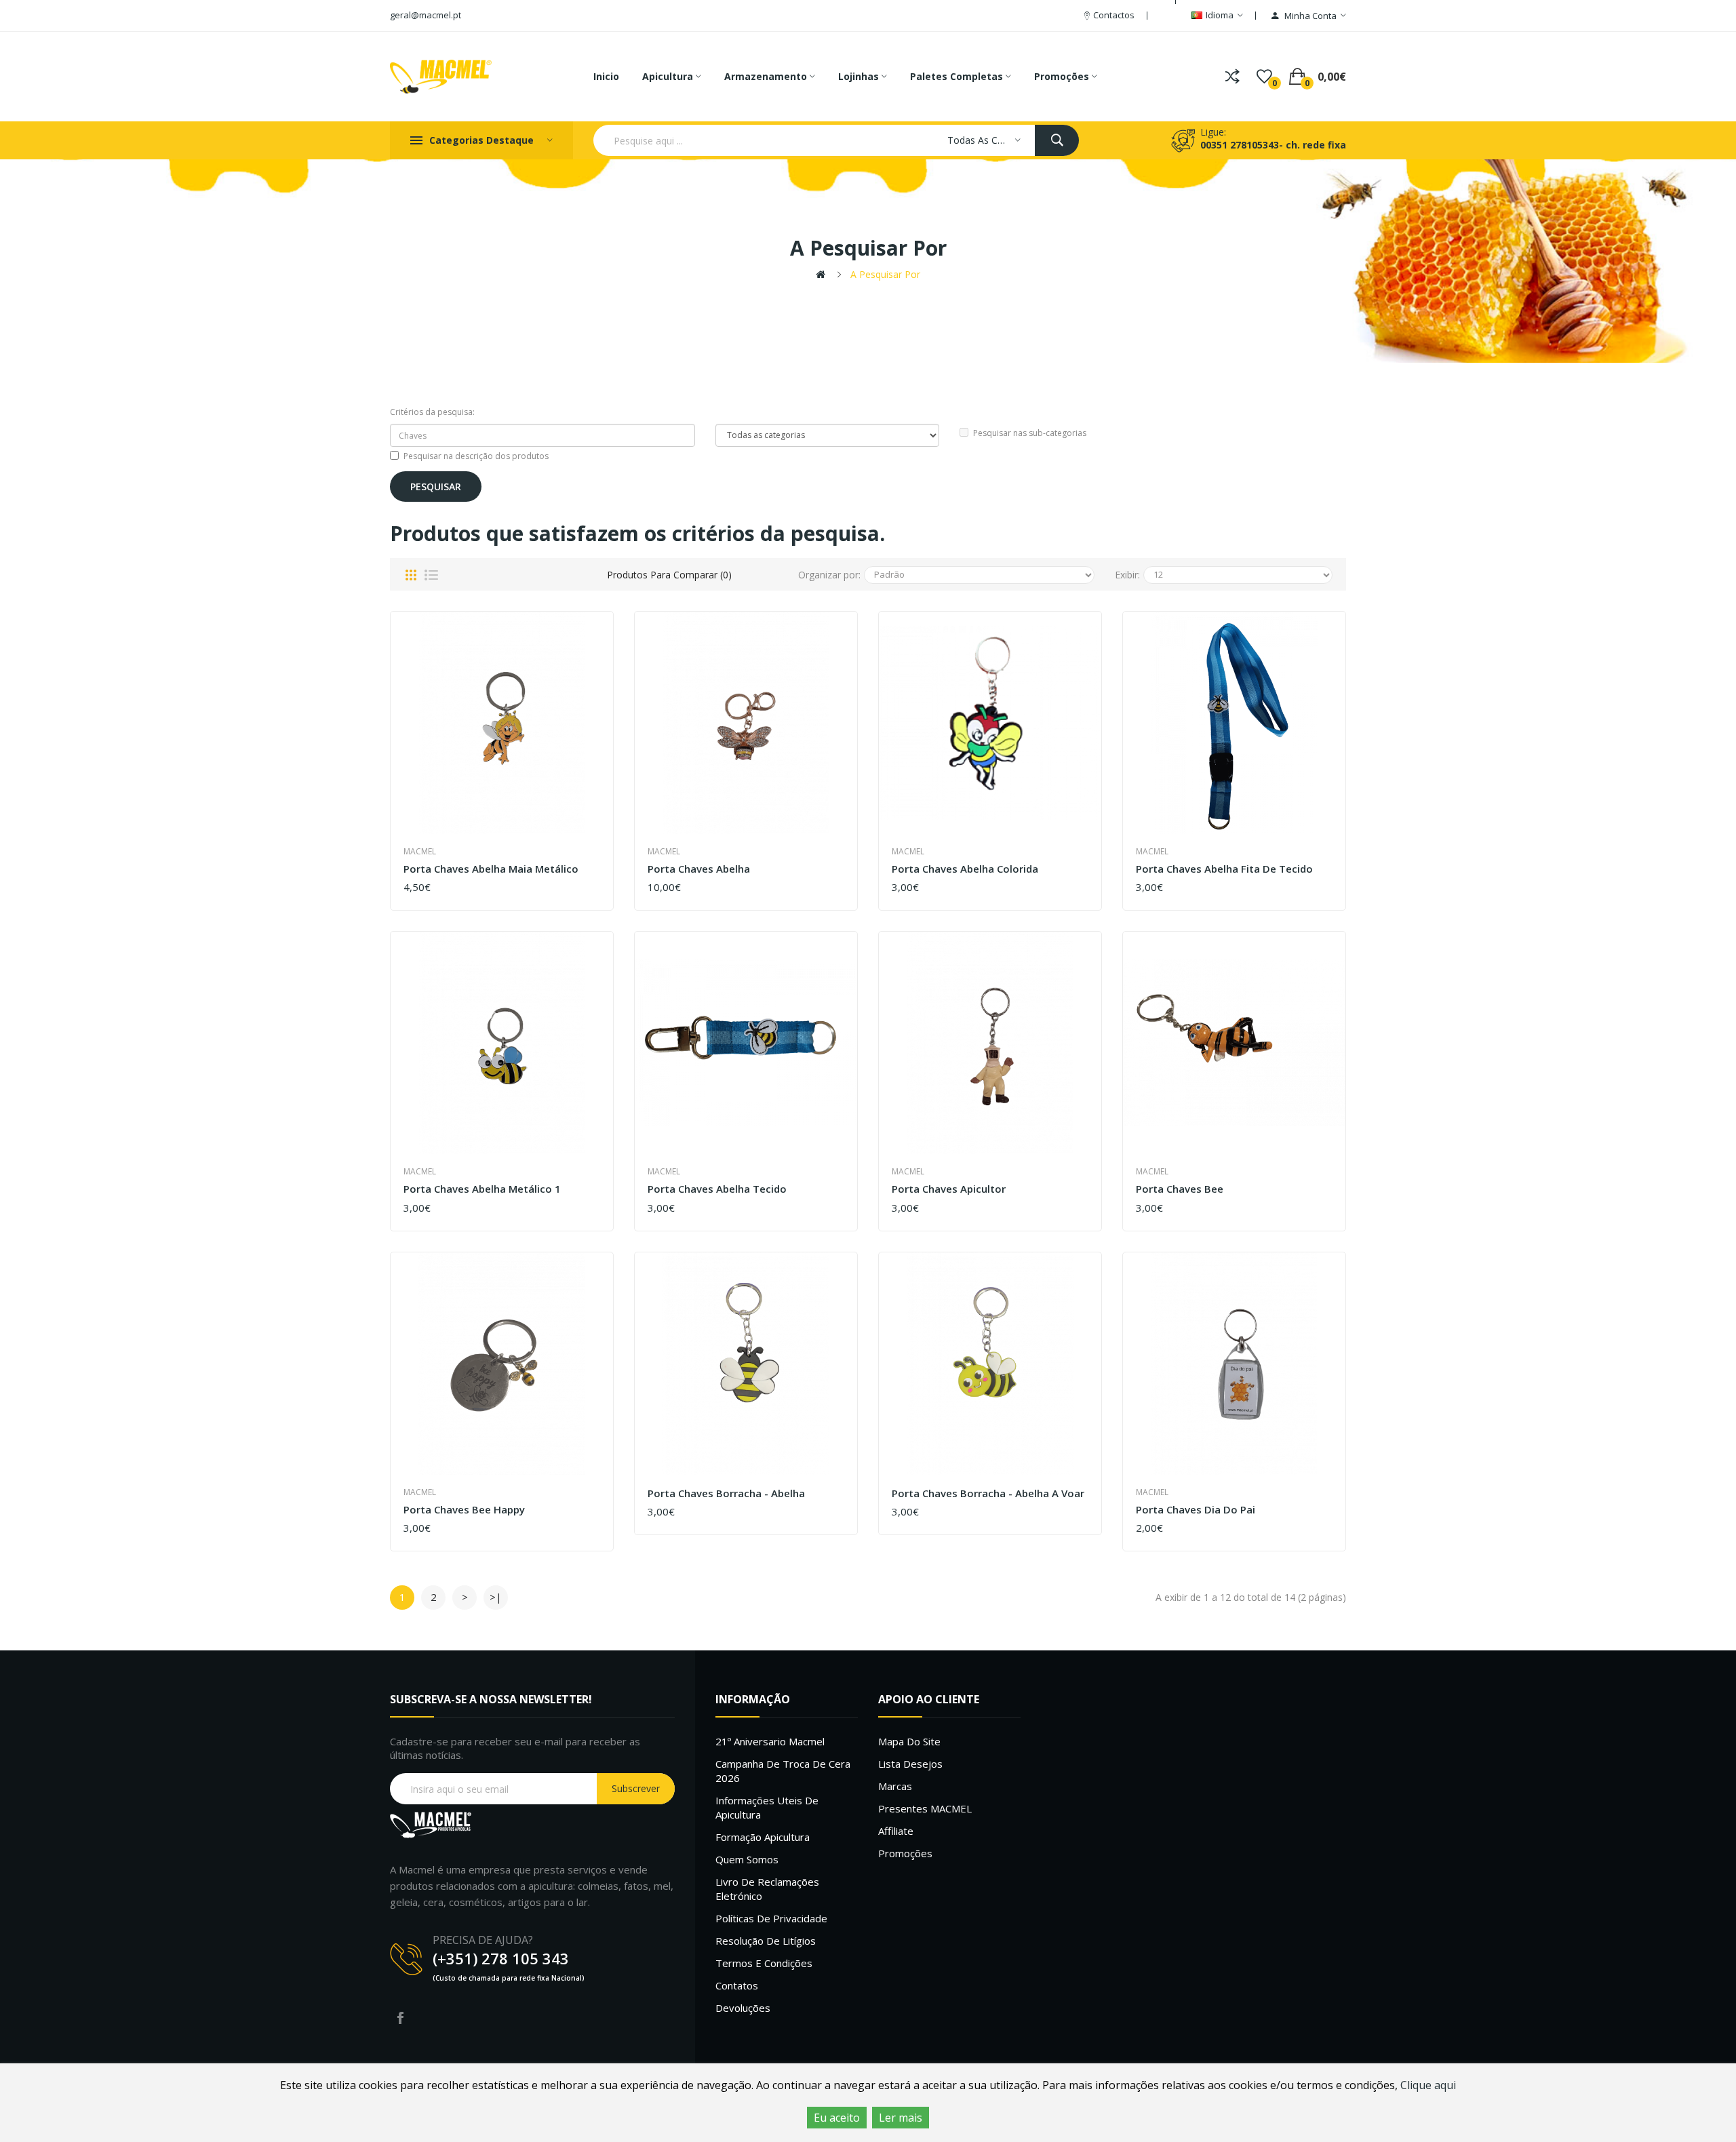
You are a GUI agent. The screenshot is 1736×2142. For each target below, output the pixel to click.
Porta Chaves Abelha (699, 869)
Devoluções (743, 2008)
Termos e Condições (764, 1963)
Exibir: (1127, 575)
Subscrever (636, 1788)
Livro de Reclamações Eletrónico (767, 1889)
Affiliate (896, 1831)
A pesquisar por (885, 274)
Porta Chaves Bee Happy (464, 1510)
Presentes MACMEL (925, 1808)
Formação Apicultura (763, 1837)
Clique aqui (1428, 2085)
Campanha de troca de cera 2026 (783, 1771)
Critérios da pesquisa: (432, 412)
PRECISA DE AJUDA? (483, 1940)
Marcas (895, 1786)
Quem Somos (747, 1859)
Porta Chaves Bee (1180, 1189)
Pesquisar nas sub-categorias (1030, 433)
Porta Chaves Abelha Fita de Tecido (1224, 869)
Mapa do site (909, 1741)
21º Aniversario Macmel (770, 1741)
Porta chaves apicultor (949, 1189)
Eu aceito (837, 2118)
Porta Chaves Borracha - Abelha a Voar (988, 1493)
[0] (1264, 77)
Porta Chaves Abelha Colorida (965, 869)
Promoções (905, 1853)
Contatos (737, 1985)
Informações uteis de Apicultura (767, 1807)
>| (496, 1597)
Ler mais (901, 2118)
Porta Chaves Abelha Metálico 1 (482, 1189)
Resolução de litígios (766, 1941)
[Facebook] (400, 2018)
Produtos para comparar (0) (669, 575)
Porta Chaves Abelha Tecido (717, 1189)
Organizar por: (829, 575)
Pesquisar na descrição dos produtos (476, 456)
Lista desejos (910, 1764)
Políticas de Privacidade (771, 1918)
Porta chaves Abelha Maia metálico (491, 869)
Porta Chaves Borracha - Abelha (726, 1493)
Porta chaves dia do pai (1196, 1510)
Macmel (420, 851)
